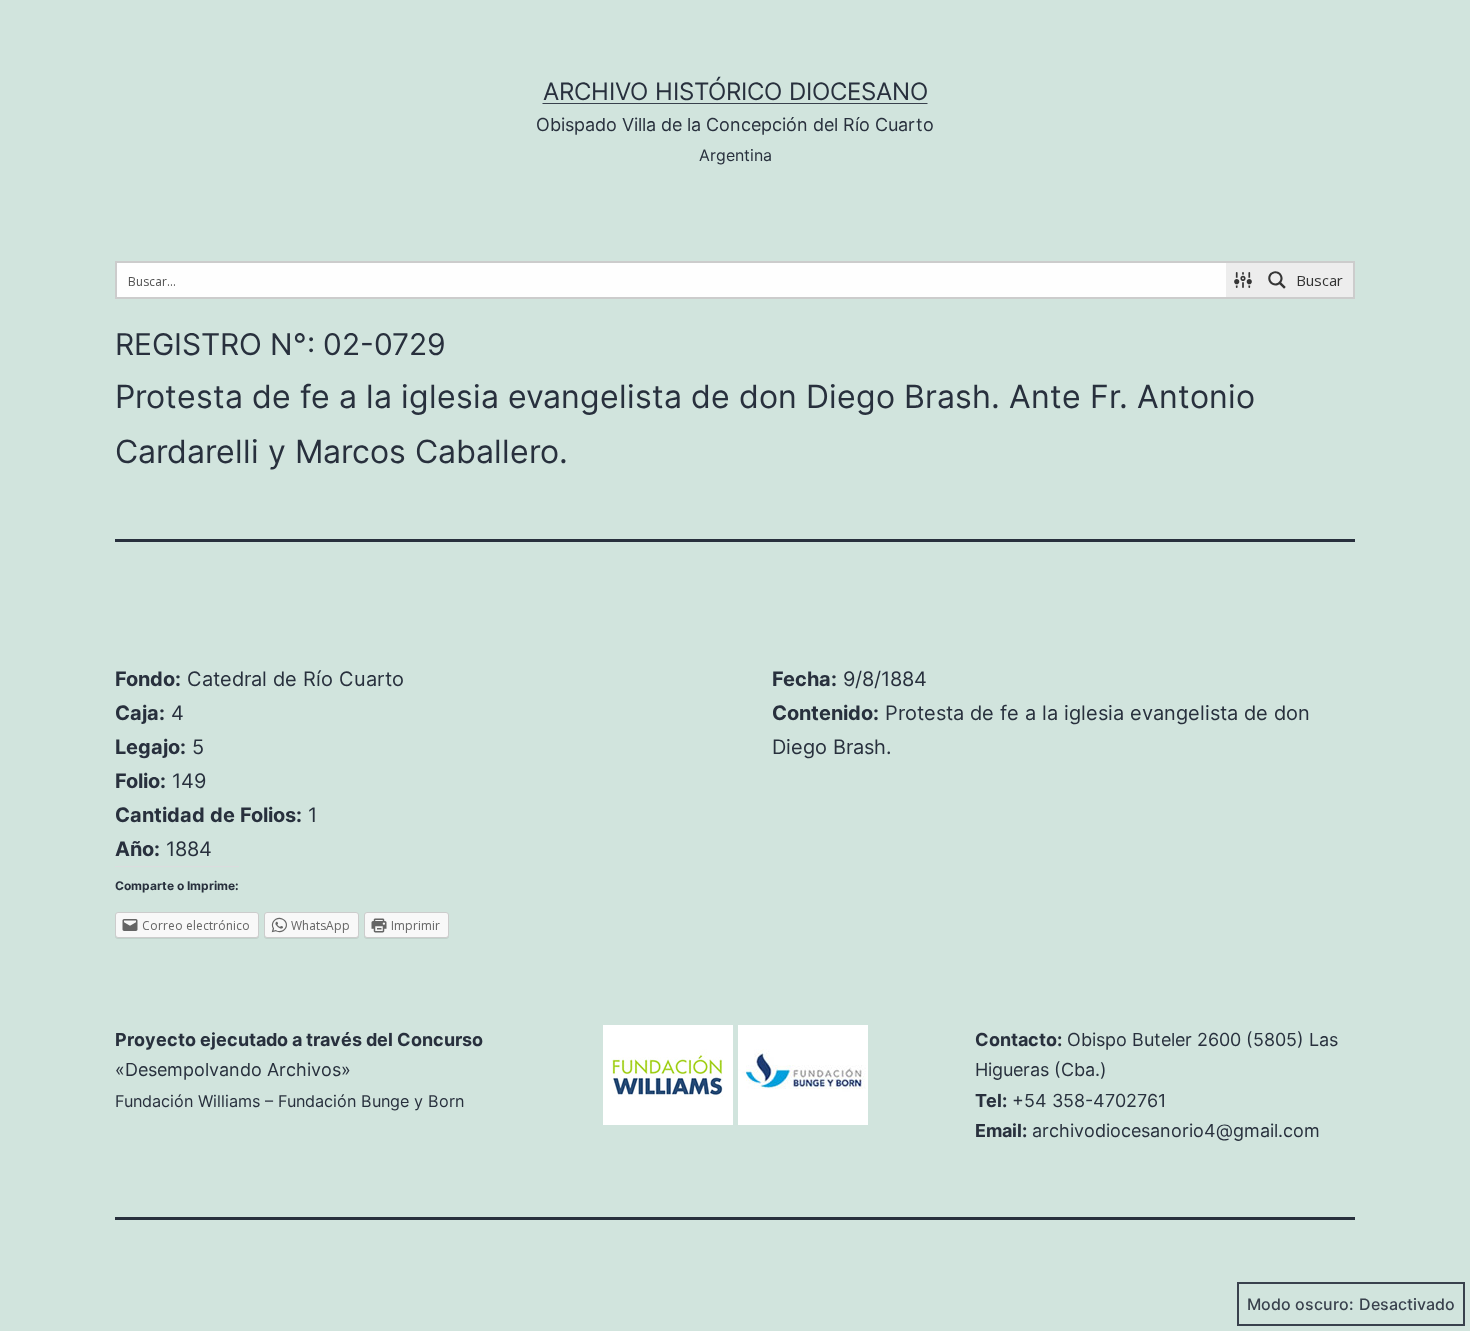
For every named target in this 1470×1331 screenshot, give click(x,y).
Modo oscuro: (1300, 1304)
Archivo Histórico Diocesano (735, 91)
